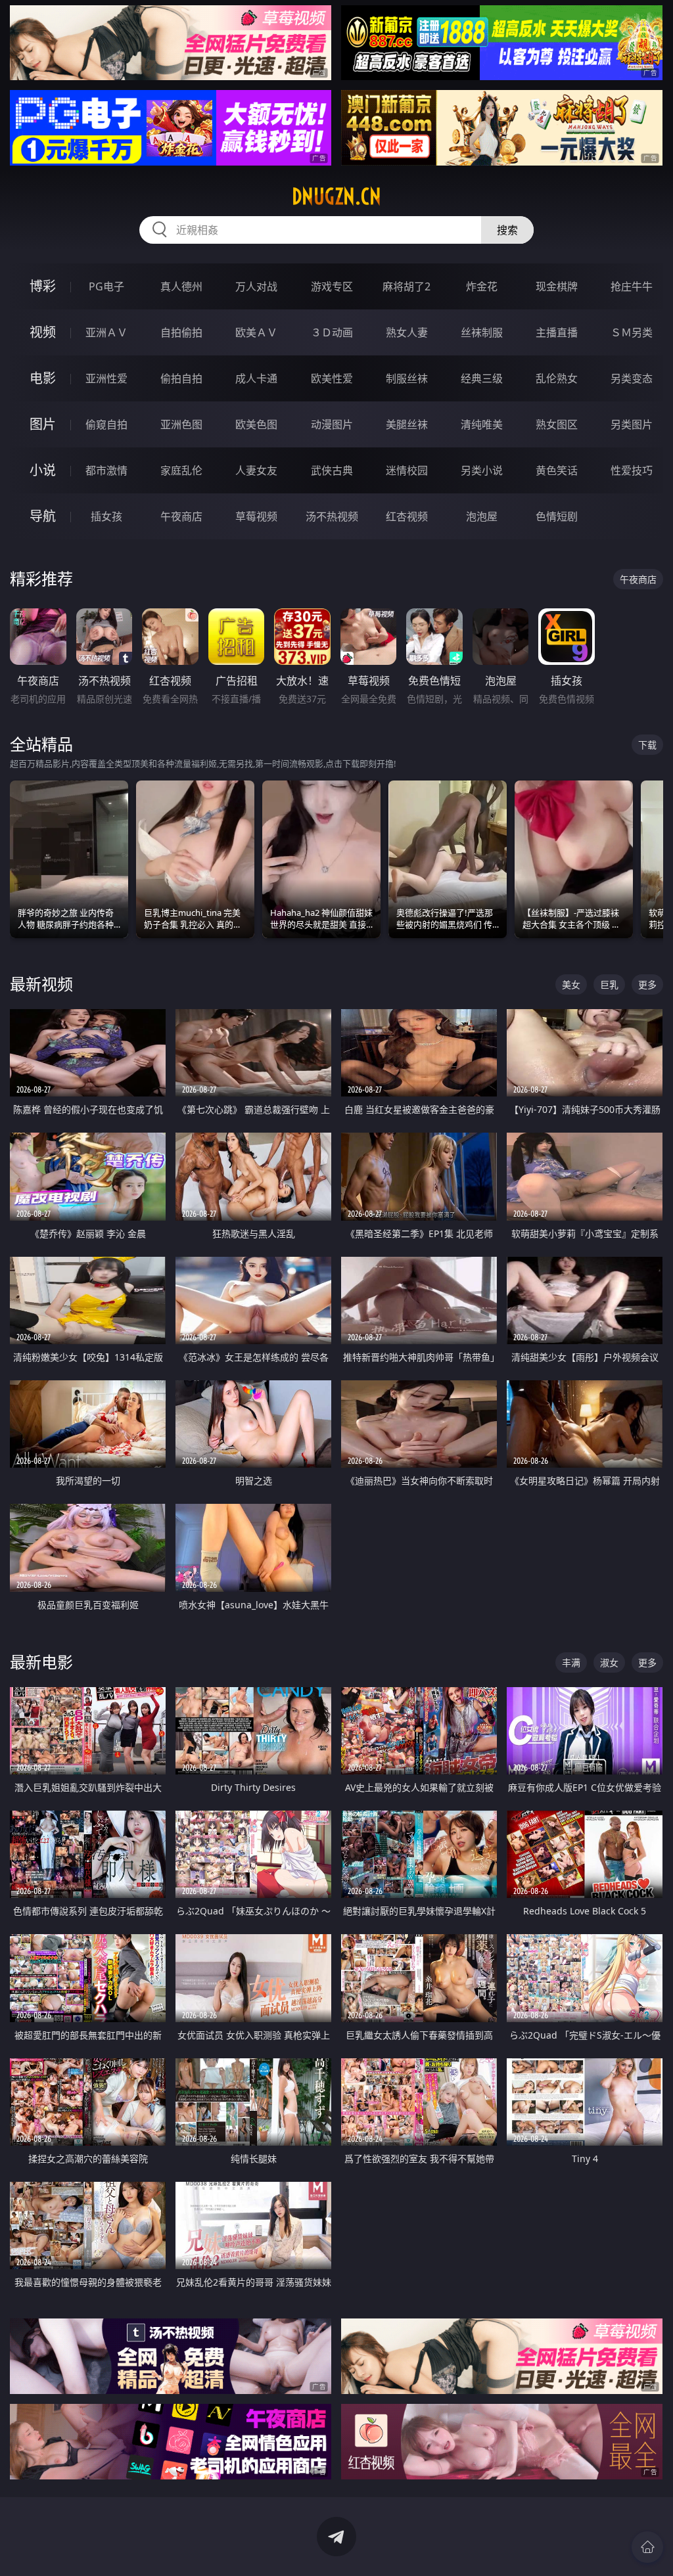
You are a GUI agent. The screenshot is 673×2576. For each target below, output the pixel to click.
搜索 (507, 230)
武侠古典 (332, 470)
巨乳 (609, 984)
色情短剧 (557, 516)
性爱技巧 (632, 470)
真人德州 (181, 286)
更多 (647, 984)
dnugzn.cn (336, 196)
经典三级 (482, 378)
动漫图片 (332, 424)
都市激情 (106, 470)
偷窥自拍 (106, 424)
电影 (43, 378)
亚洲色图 (181, 424)
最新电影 (41, 1662)
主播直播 (557, 332)
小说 (43, 470)
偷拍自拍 (181, 378)
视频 (43, 332)
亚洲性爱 (106, 378)
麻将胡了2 (406, 286)
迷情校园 (407, 470)
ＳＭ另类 (632, 332)
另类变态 (632, 378)
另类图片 (632, 424)
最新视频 (41, 984)
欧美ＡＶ (256, 332)
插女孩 (106, 516)
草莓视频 (256, 516)
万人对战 (256, 286)
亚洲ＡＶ (106, 332)
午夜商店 (181, 516)
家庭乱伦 (181, 470)
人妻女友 (256, 470)
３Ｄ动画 (332, 332)
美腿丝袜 (407, 424)
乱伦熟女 (557, 378)
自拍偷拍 (181, 332)
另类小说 (482, 470)
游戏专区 (332, 286)
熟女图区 (557, 424)
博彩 (43, 286)
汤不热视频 (332, 516)
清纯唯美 (482, 424)
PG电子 (106, 286)
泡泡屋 (482, 516)
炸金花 (482, 286)
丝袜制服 (482, 332)
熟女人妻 (407, 332)
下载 (647, 745)
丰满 (571, 1662)
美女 (571, 984)
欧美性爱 (332, 378)
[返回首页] (647, 2547)
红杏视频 (407, 516)
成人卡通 (256, 378)
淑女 (609, 1662)
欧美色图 (256, 424)
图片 (43, 424)
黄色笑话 (557, 470)
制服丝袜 (407, 378)
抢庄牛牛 (632, 286)
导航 (43, 516)
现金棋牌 (557, 286)
